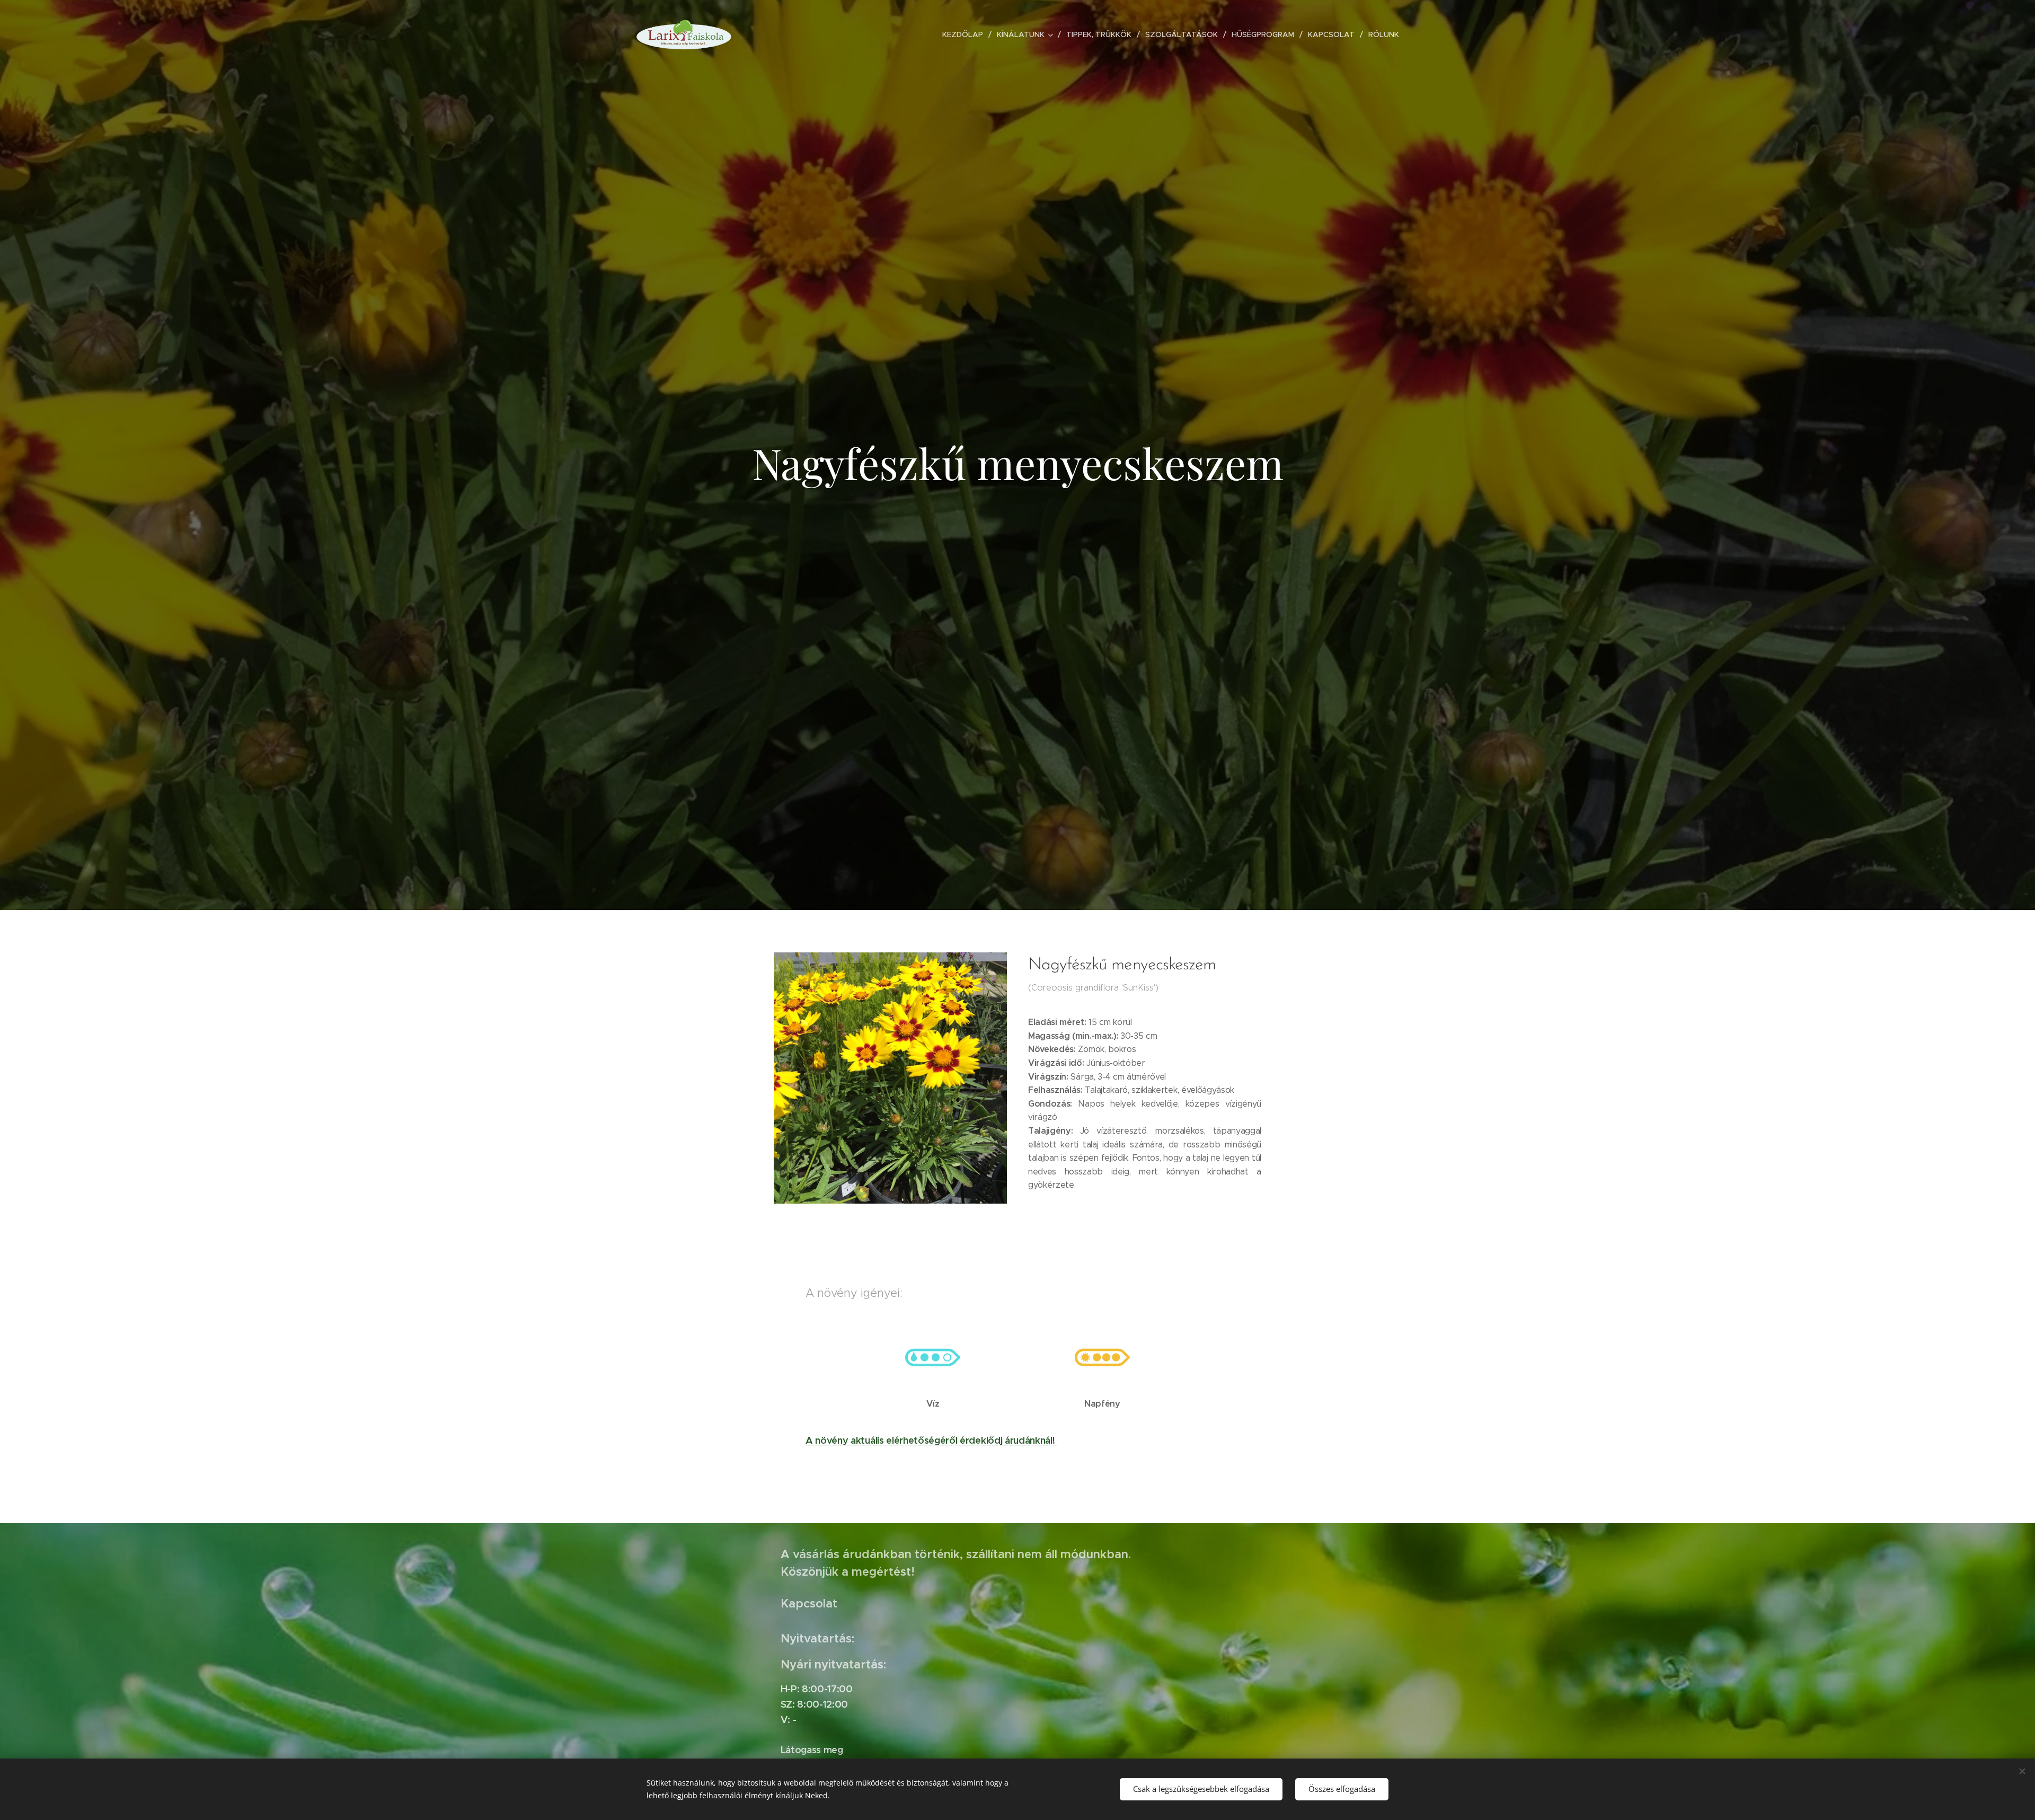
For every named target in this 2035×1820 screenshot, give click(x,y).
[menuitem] (966, 34)
